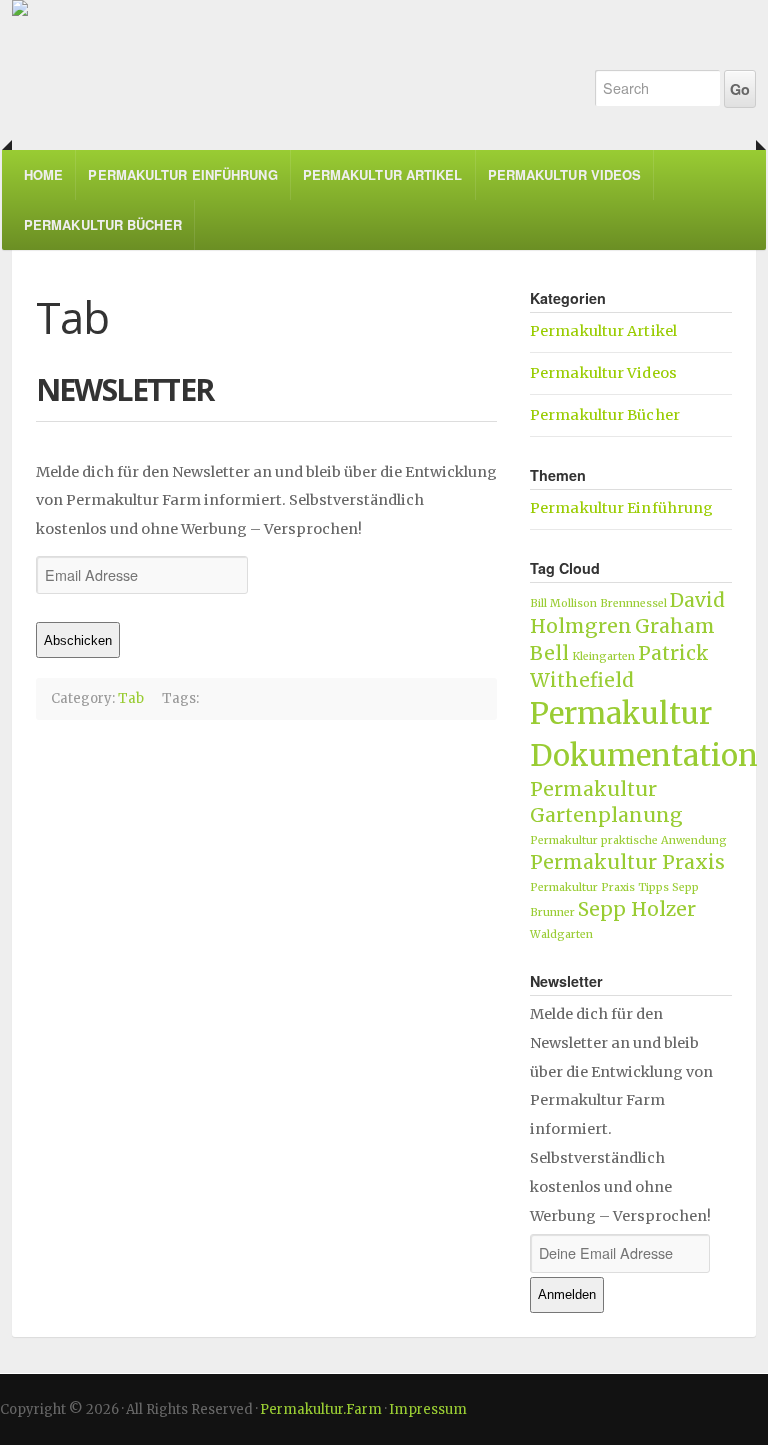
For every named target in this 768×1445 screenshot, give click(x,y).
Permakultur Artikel (383, 174)
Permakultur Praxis (627, 862)
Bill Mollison (563, 603)
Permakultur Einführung (182, 174)
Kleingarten (603, 656)
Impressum (428, 1409)
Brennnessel (633, 603)
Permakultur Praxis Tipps (599, 887)
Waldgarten (561, 934)
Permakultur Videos (565, 174)
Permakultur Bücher (103, 224)
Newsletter (124, 389)
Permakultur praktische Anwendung (628, 840)
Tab (131, 698)
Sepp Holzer (637, 909)
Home (43, 174)
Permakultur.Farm (287, 60)
